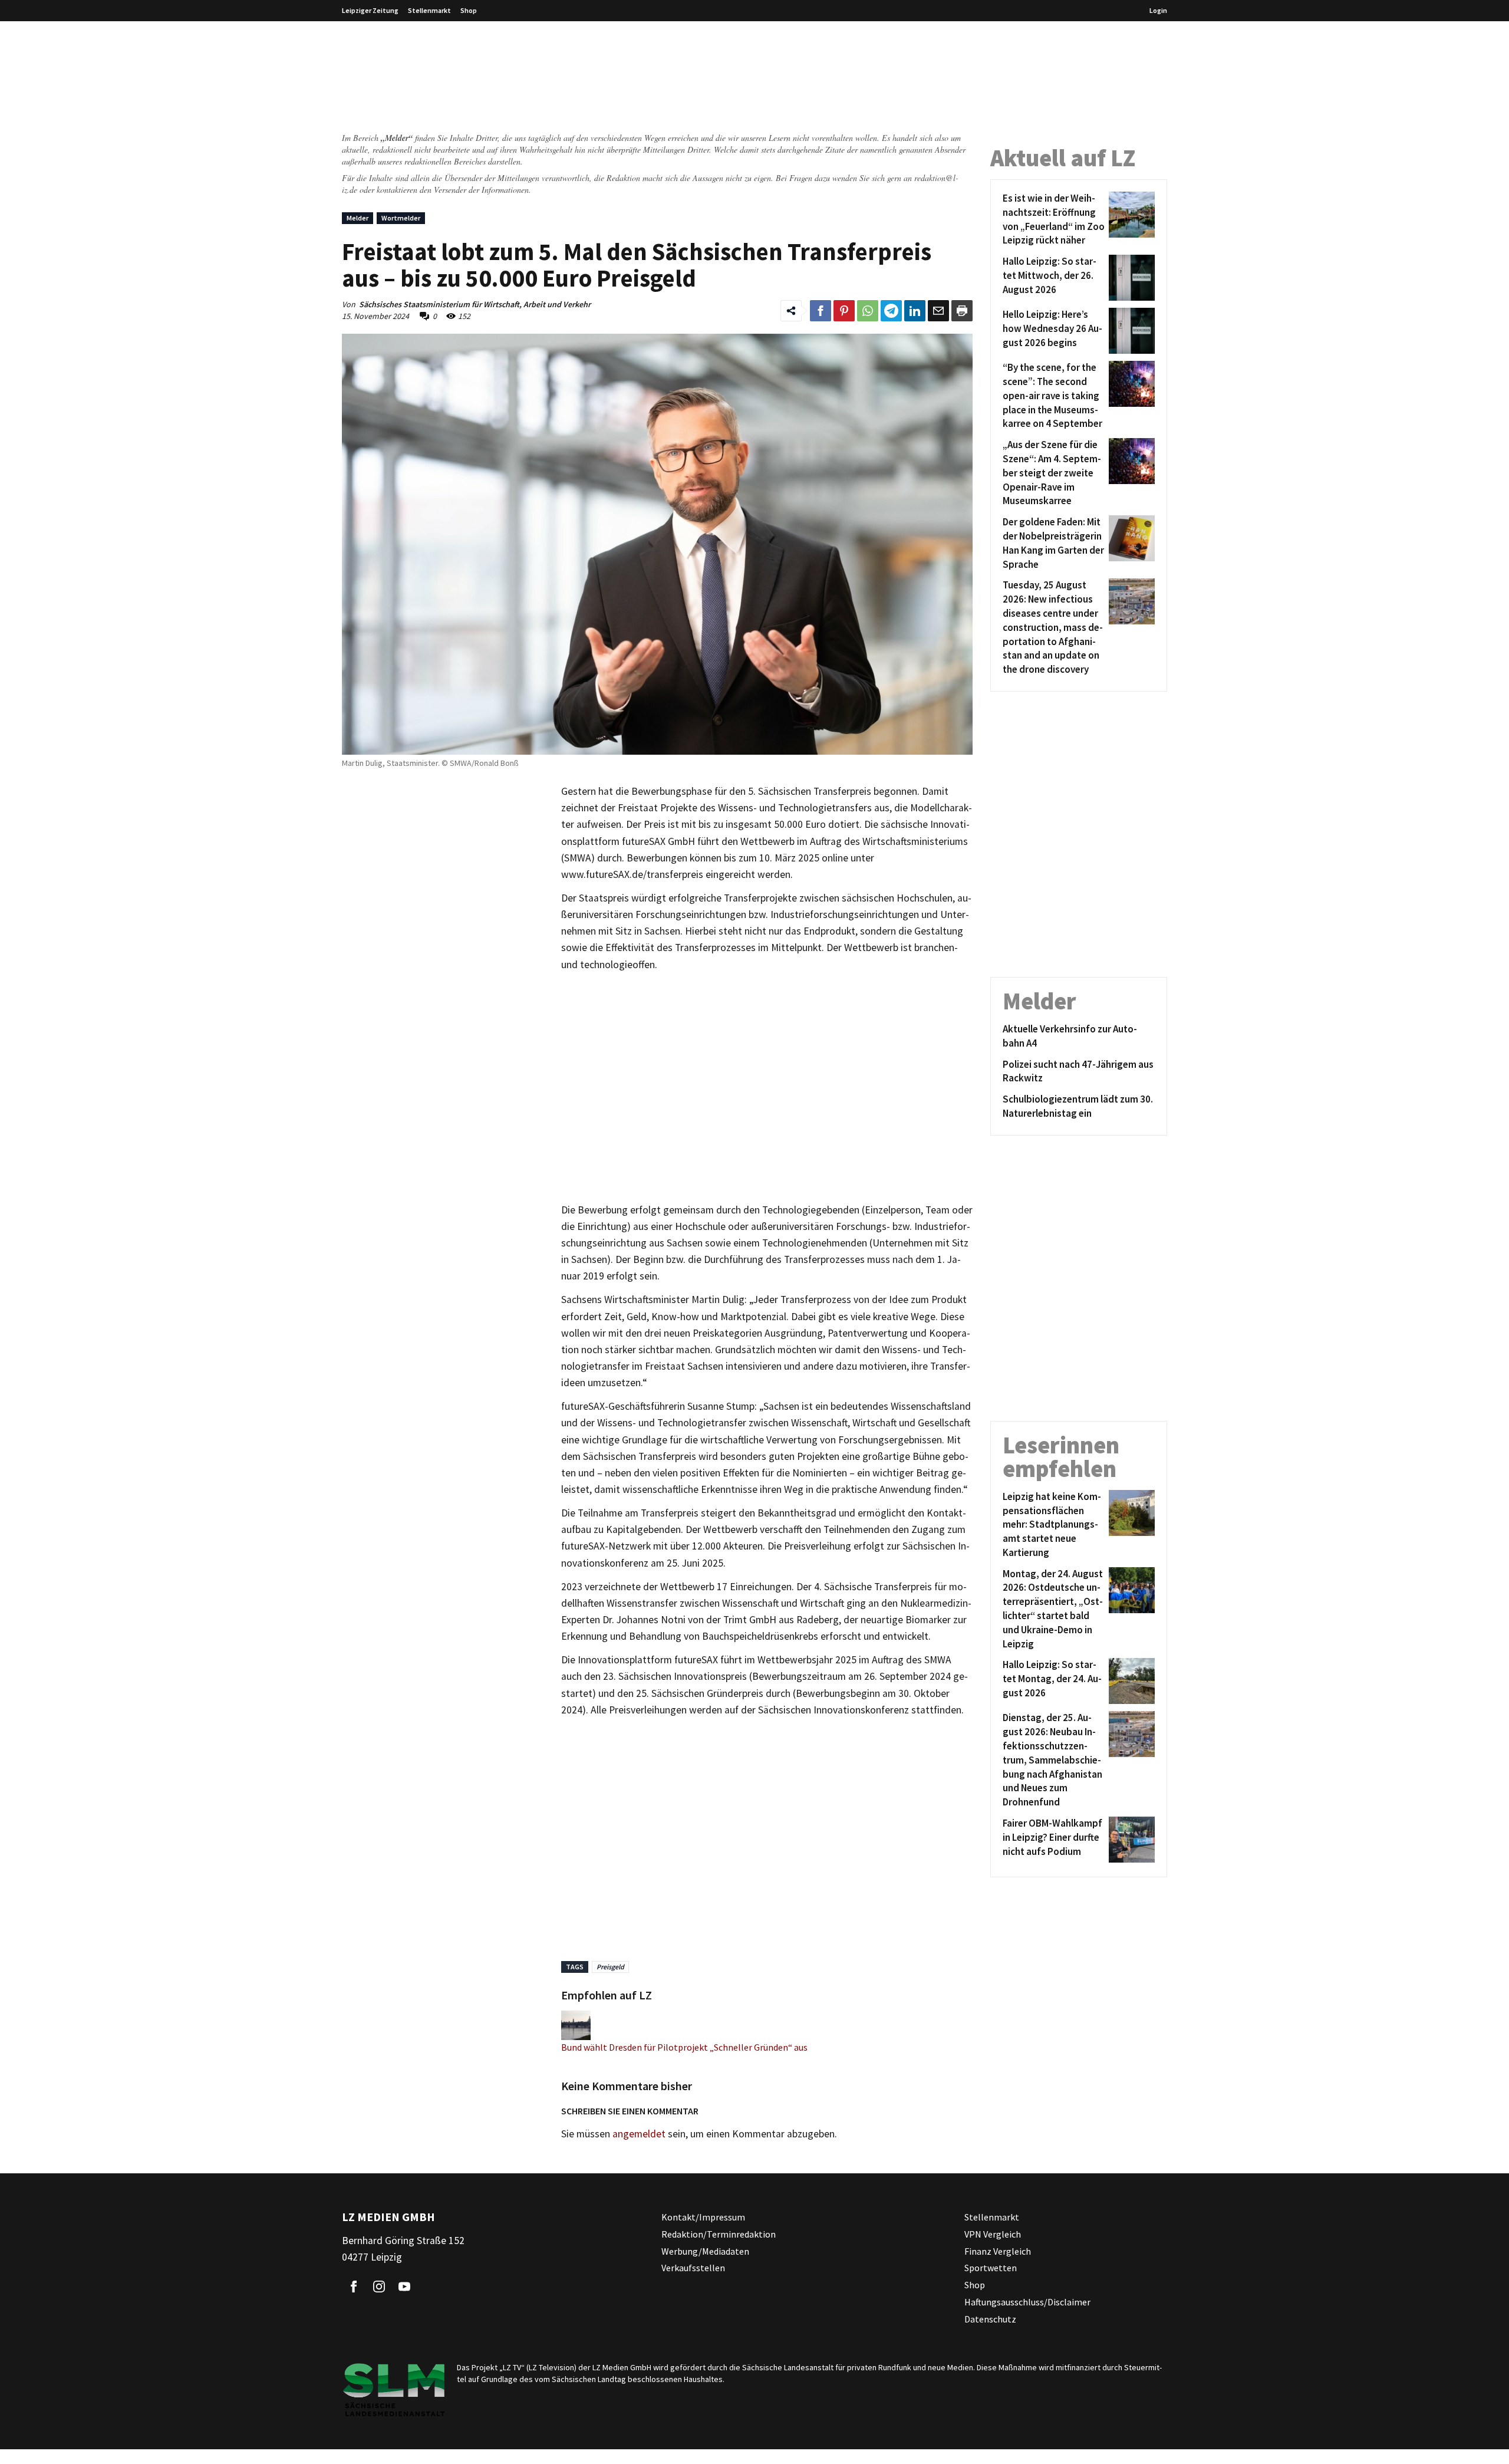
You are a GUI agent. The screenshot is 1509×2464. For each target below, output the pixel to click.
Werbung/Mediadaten (705, 2251)
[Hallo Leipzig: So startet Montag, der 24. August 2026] (1130, 1681)
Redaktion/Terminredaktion (719, 2233)
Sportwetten (991, 2268)
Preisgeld (610, 1967)
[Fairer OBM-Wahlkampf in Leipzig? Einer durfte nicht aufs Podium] (1130, 1840)
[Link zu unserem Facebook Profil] (354, 2287)
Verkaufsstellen (693, 2268)
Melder (358, 218)
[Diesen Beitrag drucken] (962, 311)
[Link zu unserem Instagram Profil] (379, 2287)
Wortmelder (401, 218)
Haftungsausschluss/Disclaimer (1027, 2302)
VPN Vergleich (993, 2233)
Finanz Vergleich (998, 2251)
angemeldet (639, 2134)
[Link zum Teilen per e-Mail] (938, 311)
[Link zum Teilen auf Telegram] (891, 311)
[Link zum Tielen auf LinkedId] (915, 311)
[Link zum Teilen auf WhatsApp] (868, 311)
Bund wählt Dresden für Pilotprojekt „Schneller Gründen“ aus (684, 2047)
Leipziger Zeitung (370, 10)
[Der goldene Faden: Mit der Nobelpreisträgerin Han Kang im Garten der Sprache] (1130, 543)
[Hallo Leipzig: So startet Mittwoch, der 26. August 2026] (1130, 278)
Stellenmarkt (429, 10)
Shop (469, 10)
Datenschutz (990, 2318)
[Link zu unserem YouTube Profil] (404, 2287)
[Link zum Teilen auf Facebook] (821, 311)
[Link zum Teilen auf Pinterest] (844, 311)
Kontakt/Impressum (703, 2217)
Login (1158, 10)
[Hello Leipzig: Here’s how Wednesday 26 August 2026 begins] (1130, 331)
